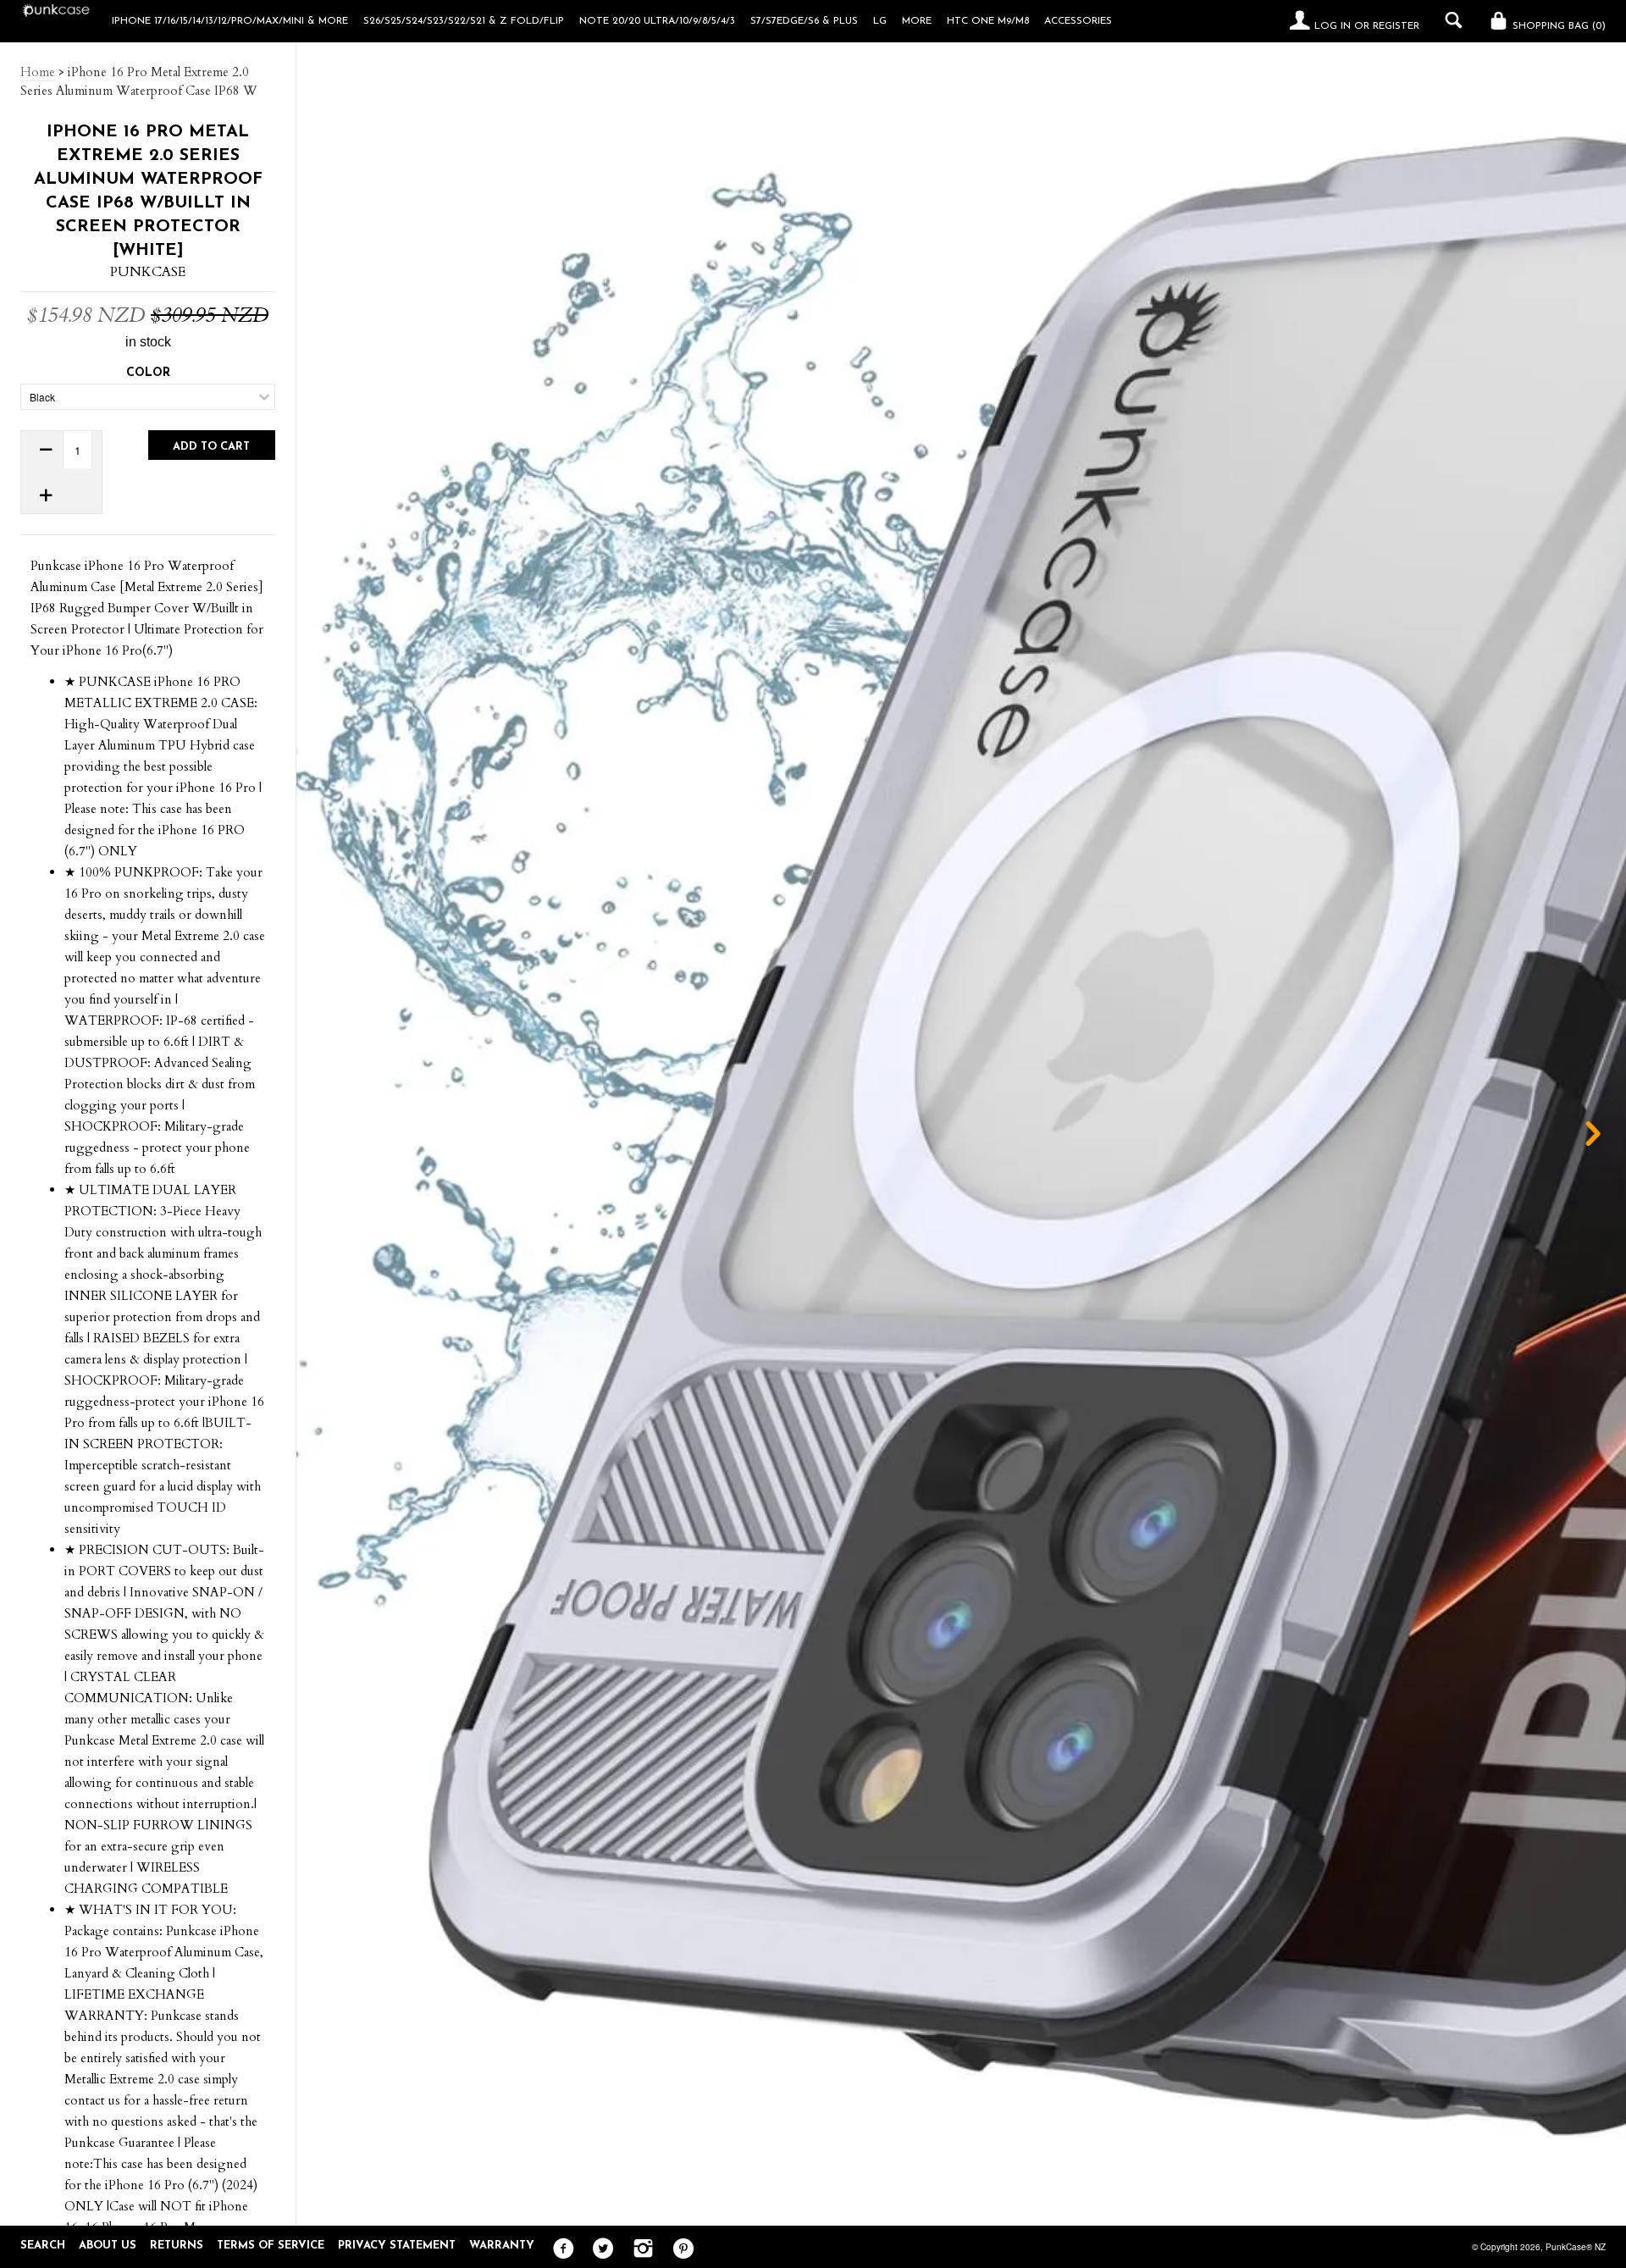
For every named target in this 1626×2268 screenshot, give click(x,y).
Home (38, 72)
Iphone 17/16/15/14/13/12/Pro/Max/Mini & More (230, 21)
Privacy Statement (397, 2246)
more (917, 21)
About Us (108, 2246)
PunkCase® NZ (1576, 2247)
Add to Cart (211, 447)
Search (43, 2246)
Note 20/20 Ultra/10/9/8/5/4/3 (657, 21)
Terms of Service (271, 2246)
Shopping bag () (1557, 26)
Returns (177, 2246)
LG (880, 21)
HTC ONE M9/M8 (988, 21)
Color (148, 373)
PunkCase (148, 272)
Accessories (1078, 21)
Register (1396, 26)
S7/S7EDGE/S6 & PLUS (804, 21)
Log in (1333, 26)
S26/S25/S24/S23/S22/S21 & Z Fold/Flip (464, 21)
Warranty (502, 2246)
